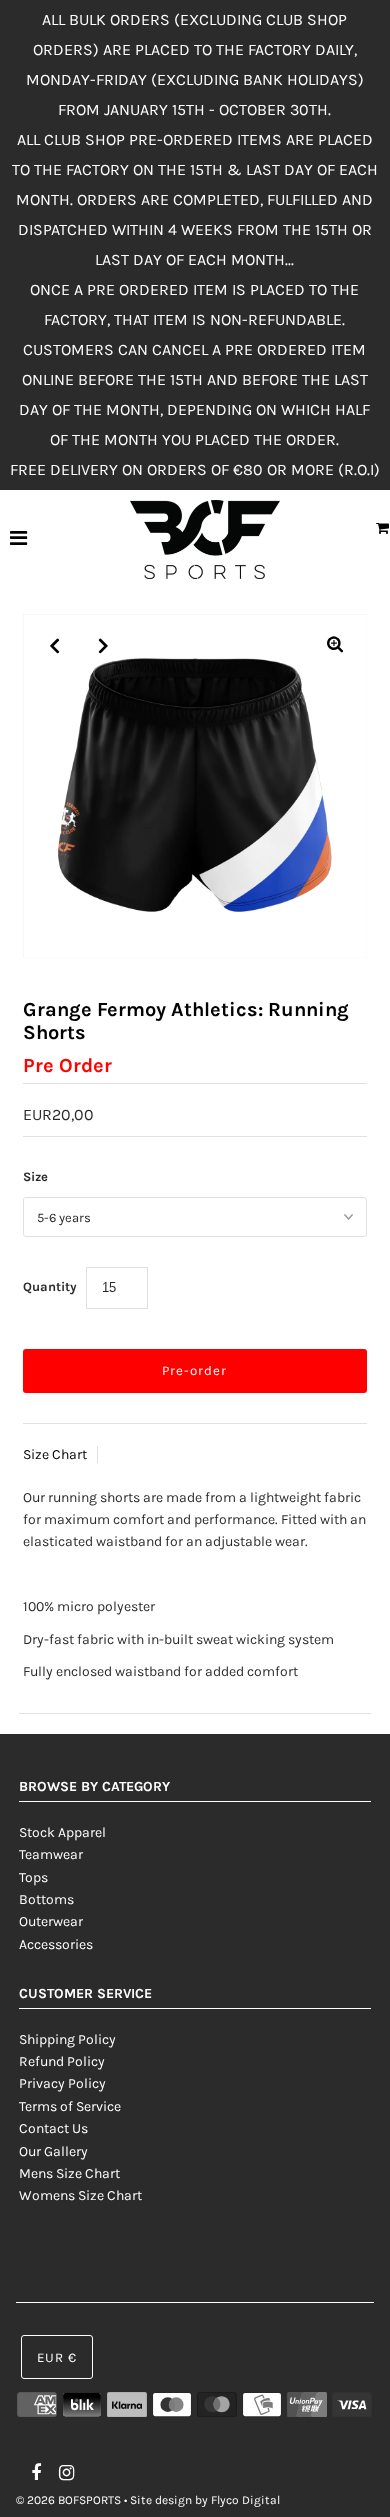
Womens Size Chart (80, 2195)
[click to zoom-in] (335, 646)
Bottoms (46, 1899)
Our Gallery (53, 2151)
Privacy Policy (62, 2083)
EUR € (57, 2357)
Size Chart (55, 1454)
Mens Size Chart (69, 2173)
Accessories (56, 1944)
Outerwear (51, 1921)
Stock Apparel (62, 1832)
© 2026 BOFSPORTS (68, 2500)
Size (35, 1176)
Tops (33, 1877)
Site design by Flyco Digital (205, 2500)
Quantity (50, 1286)
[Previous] (55, 646)
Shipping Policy (67, 2039)
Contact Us (53, 2128)
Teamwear (51, 1854)
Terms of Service (70, 2106)
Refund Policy (62, 2061)
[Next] (104, 646)
